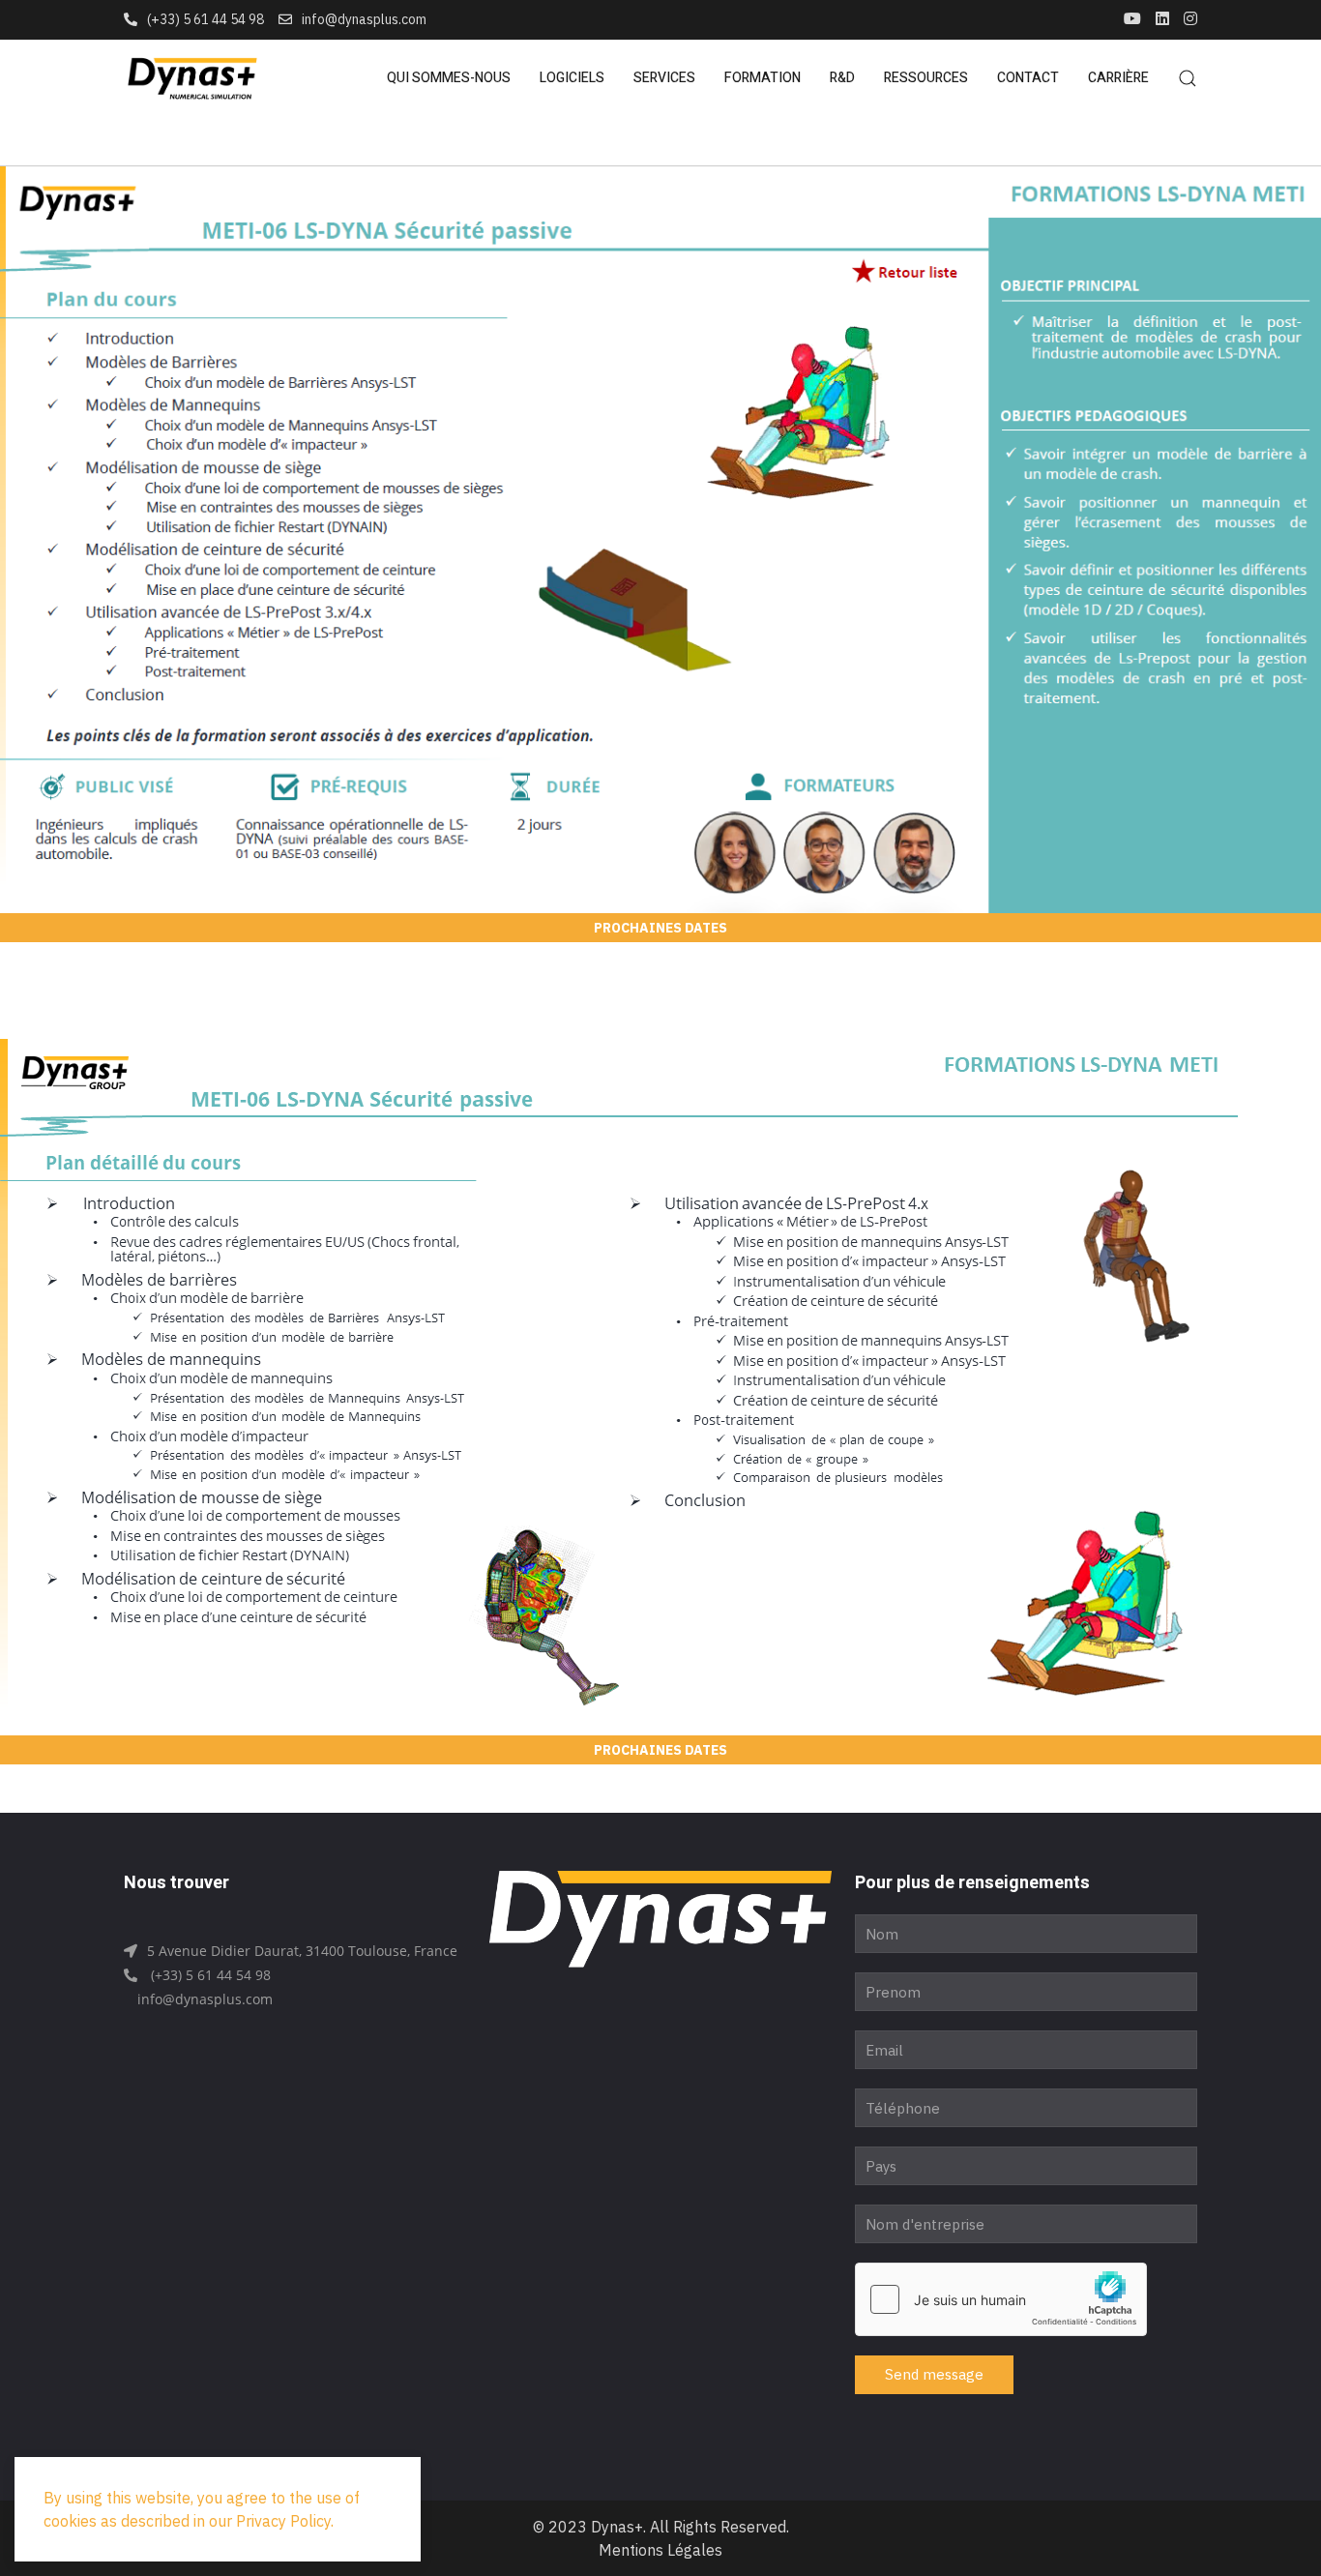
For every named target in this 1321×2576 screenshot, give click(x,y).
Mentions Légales (660, 2550)
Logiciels (572, 78)
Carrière (1118, 78)
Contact (1028, 78)
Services (664, 78)
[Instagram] (1190, 19)
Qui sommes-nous (449, 78)
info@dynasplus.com (364, 19)
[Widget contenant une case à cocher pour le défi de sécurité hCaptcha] (1001, 2299)
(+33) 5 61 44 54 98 (205, 19)
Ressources (926, 78)
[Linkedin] (1162, 19)
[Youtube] (1132, 19)
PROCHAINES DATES (660, 928)
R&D (842, 78)
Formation (763, 78)
